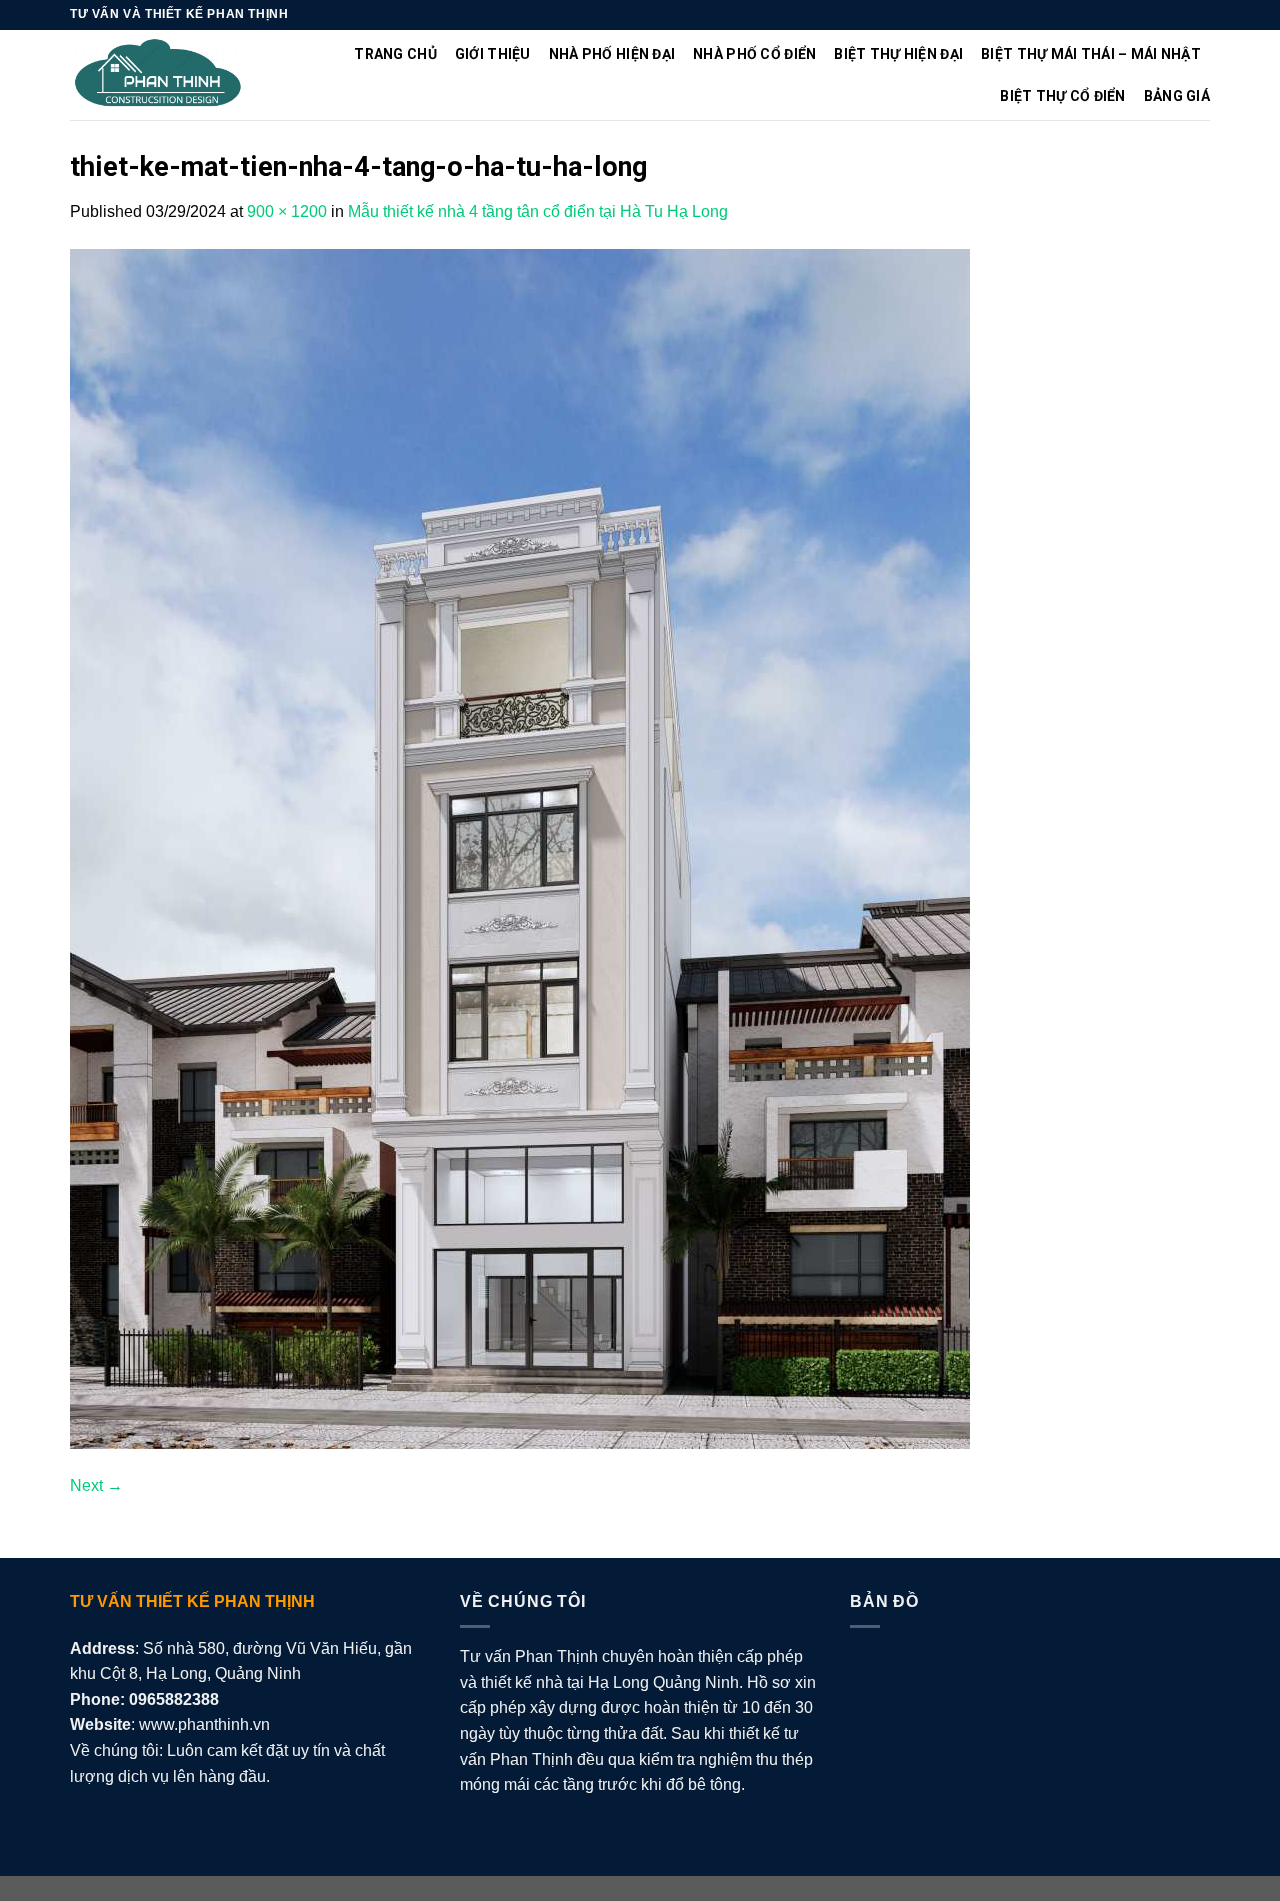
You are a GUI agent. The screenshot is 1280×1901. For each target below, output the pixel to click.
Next (96, 1485)
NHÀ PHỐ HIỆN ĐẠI (612, 54)
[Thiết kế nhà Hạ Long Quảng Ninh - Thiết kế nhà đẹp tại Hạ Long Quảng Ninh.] (158, 75)
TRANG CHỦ (395, 54)
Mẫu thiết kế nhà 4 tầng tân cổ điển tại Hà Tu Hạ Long (538, 211)
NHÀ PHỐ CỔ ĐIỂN (754, 54)
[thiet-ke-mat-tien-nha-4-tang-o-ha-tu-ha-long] (520, 847)
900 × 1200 (287, 211)
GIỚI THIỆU (493, 54)
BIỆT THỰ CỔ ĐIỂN (1062, 96)
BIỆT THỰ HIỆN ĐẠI (898, 54)
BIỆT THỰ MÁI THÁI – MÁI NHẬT (1091, 54)
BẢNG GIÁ (1177, 96)
